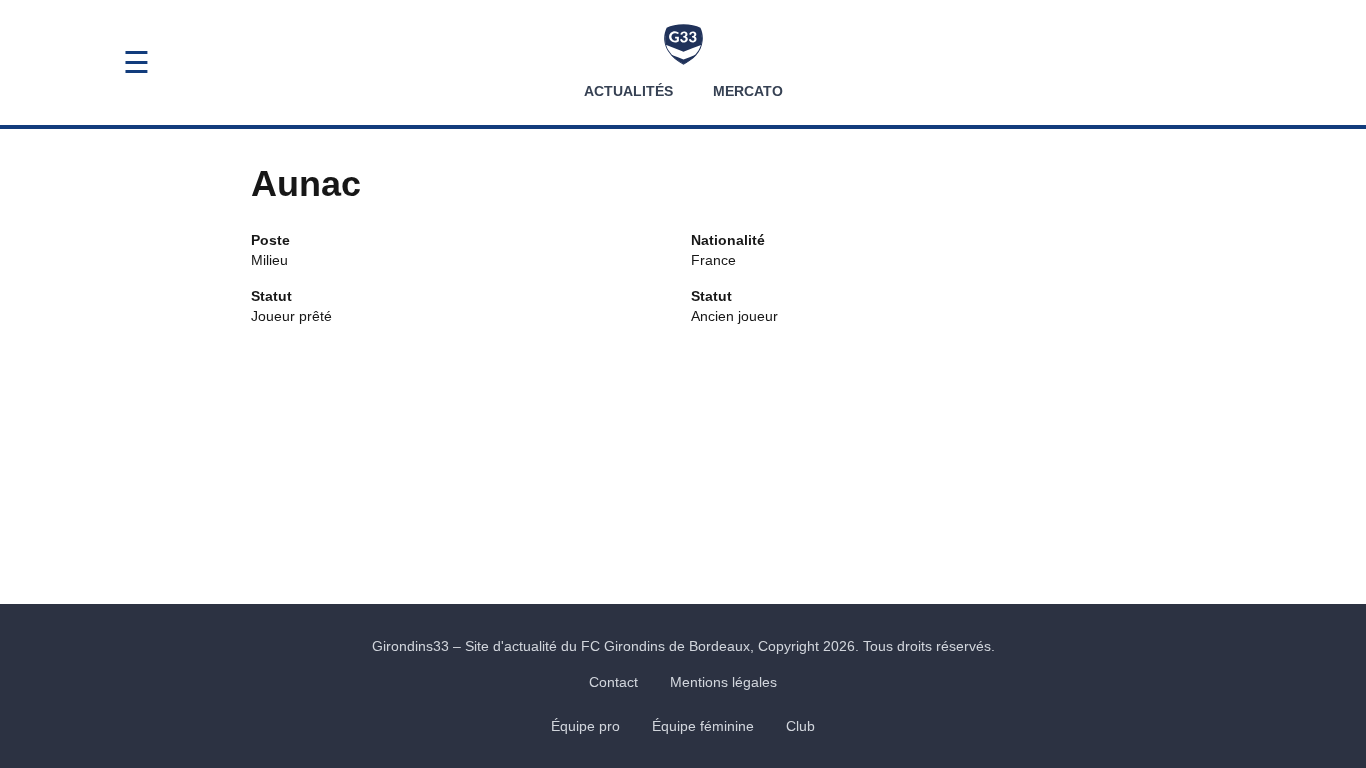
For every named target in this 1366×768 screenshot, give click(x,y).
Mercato (748, 91)
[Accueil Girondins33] (683, 44)
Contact (613, 682)
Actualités (628, 91)
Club (800, 726)
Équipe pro (585, 726)
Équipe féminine (703, 726)
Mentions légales (723, 682)
